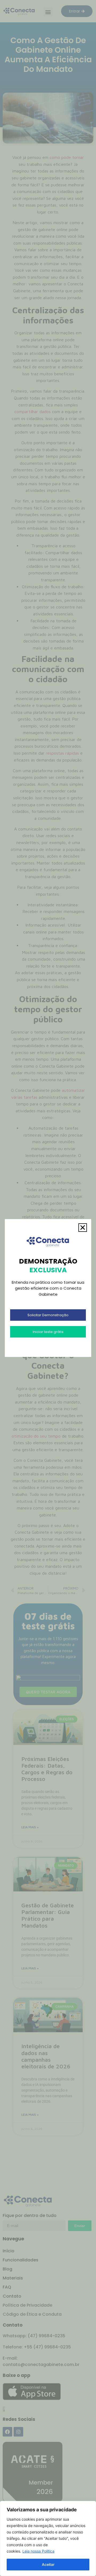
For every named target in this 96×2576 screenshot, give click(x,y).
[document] (48, 1288)
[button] (83, 1228)
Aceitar (48, 2564)
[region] (48, 2538)
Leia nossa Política (38, 2551)
